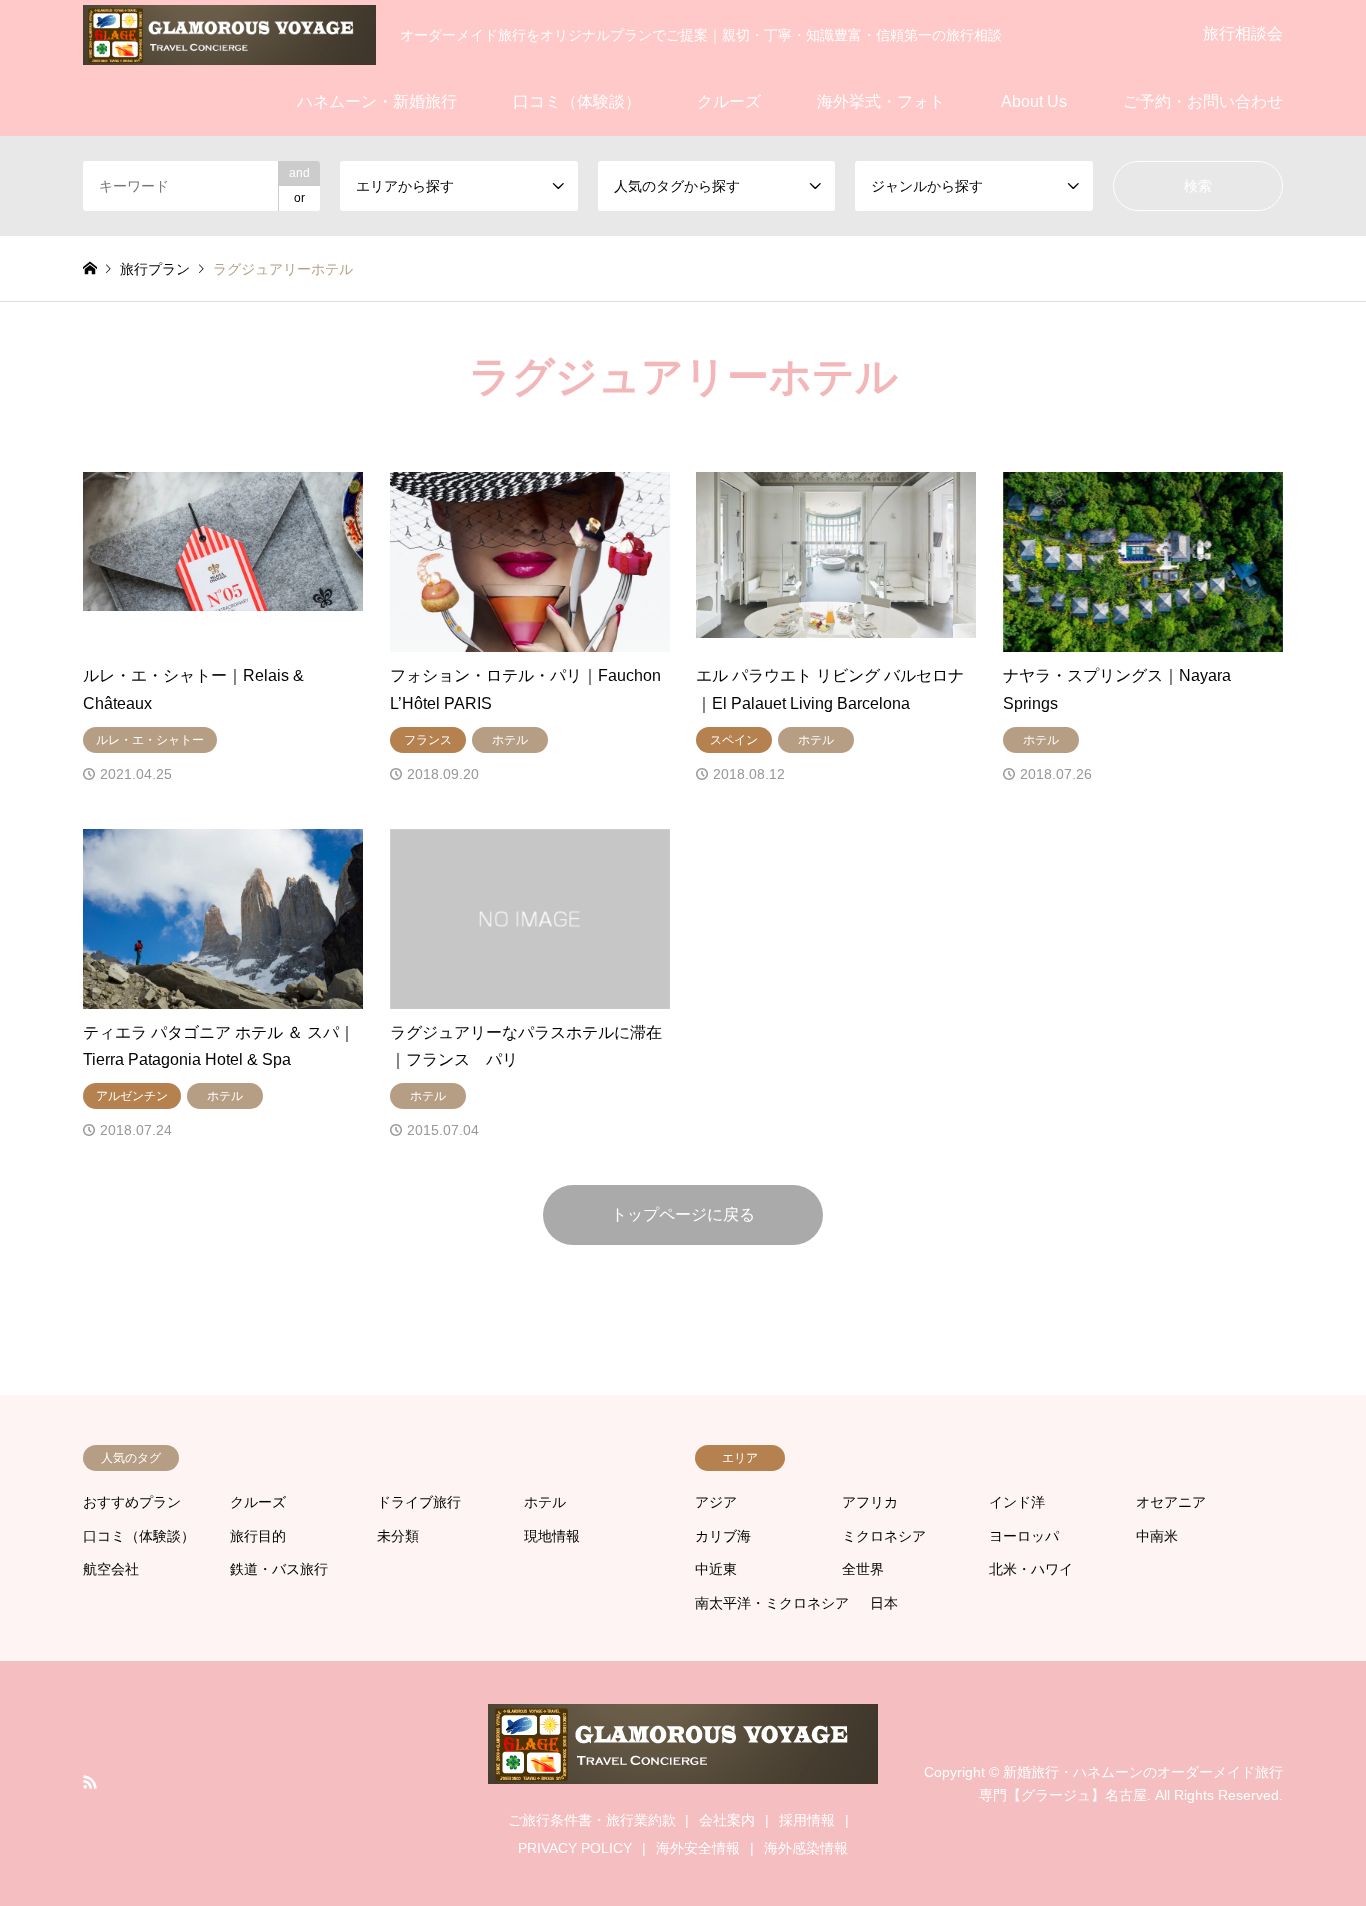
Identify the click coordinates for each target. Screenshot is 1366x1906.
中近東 (716, 1569)
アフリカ (870, 1502)
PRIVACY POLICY (575, 1848)
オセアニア (1171, 1502)
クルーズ (729, 101)
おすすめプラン (132, 1502)
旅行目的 (258, 1536)
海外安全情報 (698, 1848)
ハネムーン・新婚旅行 (377, 101)
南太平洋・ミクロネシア (772, 1603)
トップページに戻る (683, 1214)
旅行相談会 (1243, 33)
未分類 (398, 1536)
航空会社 (111, 1569)
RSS (90, 1782)
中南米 (1157, 1536)
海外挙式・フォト (881, 101)
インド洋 (1017, 1502)
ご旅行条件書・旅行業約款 (592, 1820)
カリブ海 (723, 1536)
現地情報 (552, 1536)
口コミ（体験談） (577, 101)
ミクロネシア (884, 1536)
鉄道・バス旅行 (279, 1569)
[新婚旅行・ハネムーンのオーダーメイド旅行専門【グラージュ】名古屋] (229, 34)
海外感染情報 (806, 1848)
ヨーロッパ (1024, 1536)
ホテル (545, 1502)
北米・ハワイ (1031, 1569)
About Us (1034, 101)
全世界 (863, 1569)
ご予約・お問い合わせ (1203, 101)
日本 (884, 1603)
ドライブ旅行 (419, 1502)
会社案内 (727, 1820)
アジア (716, 1502)
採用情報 (807, 1820)
